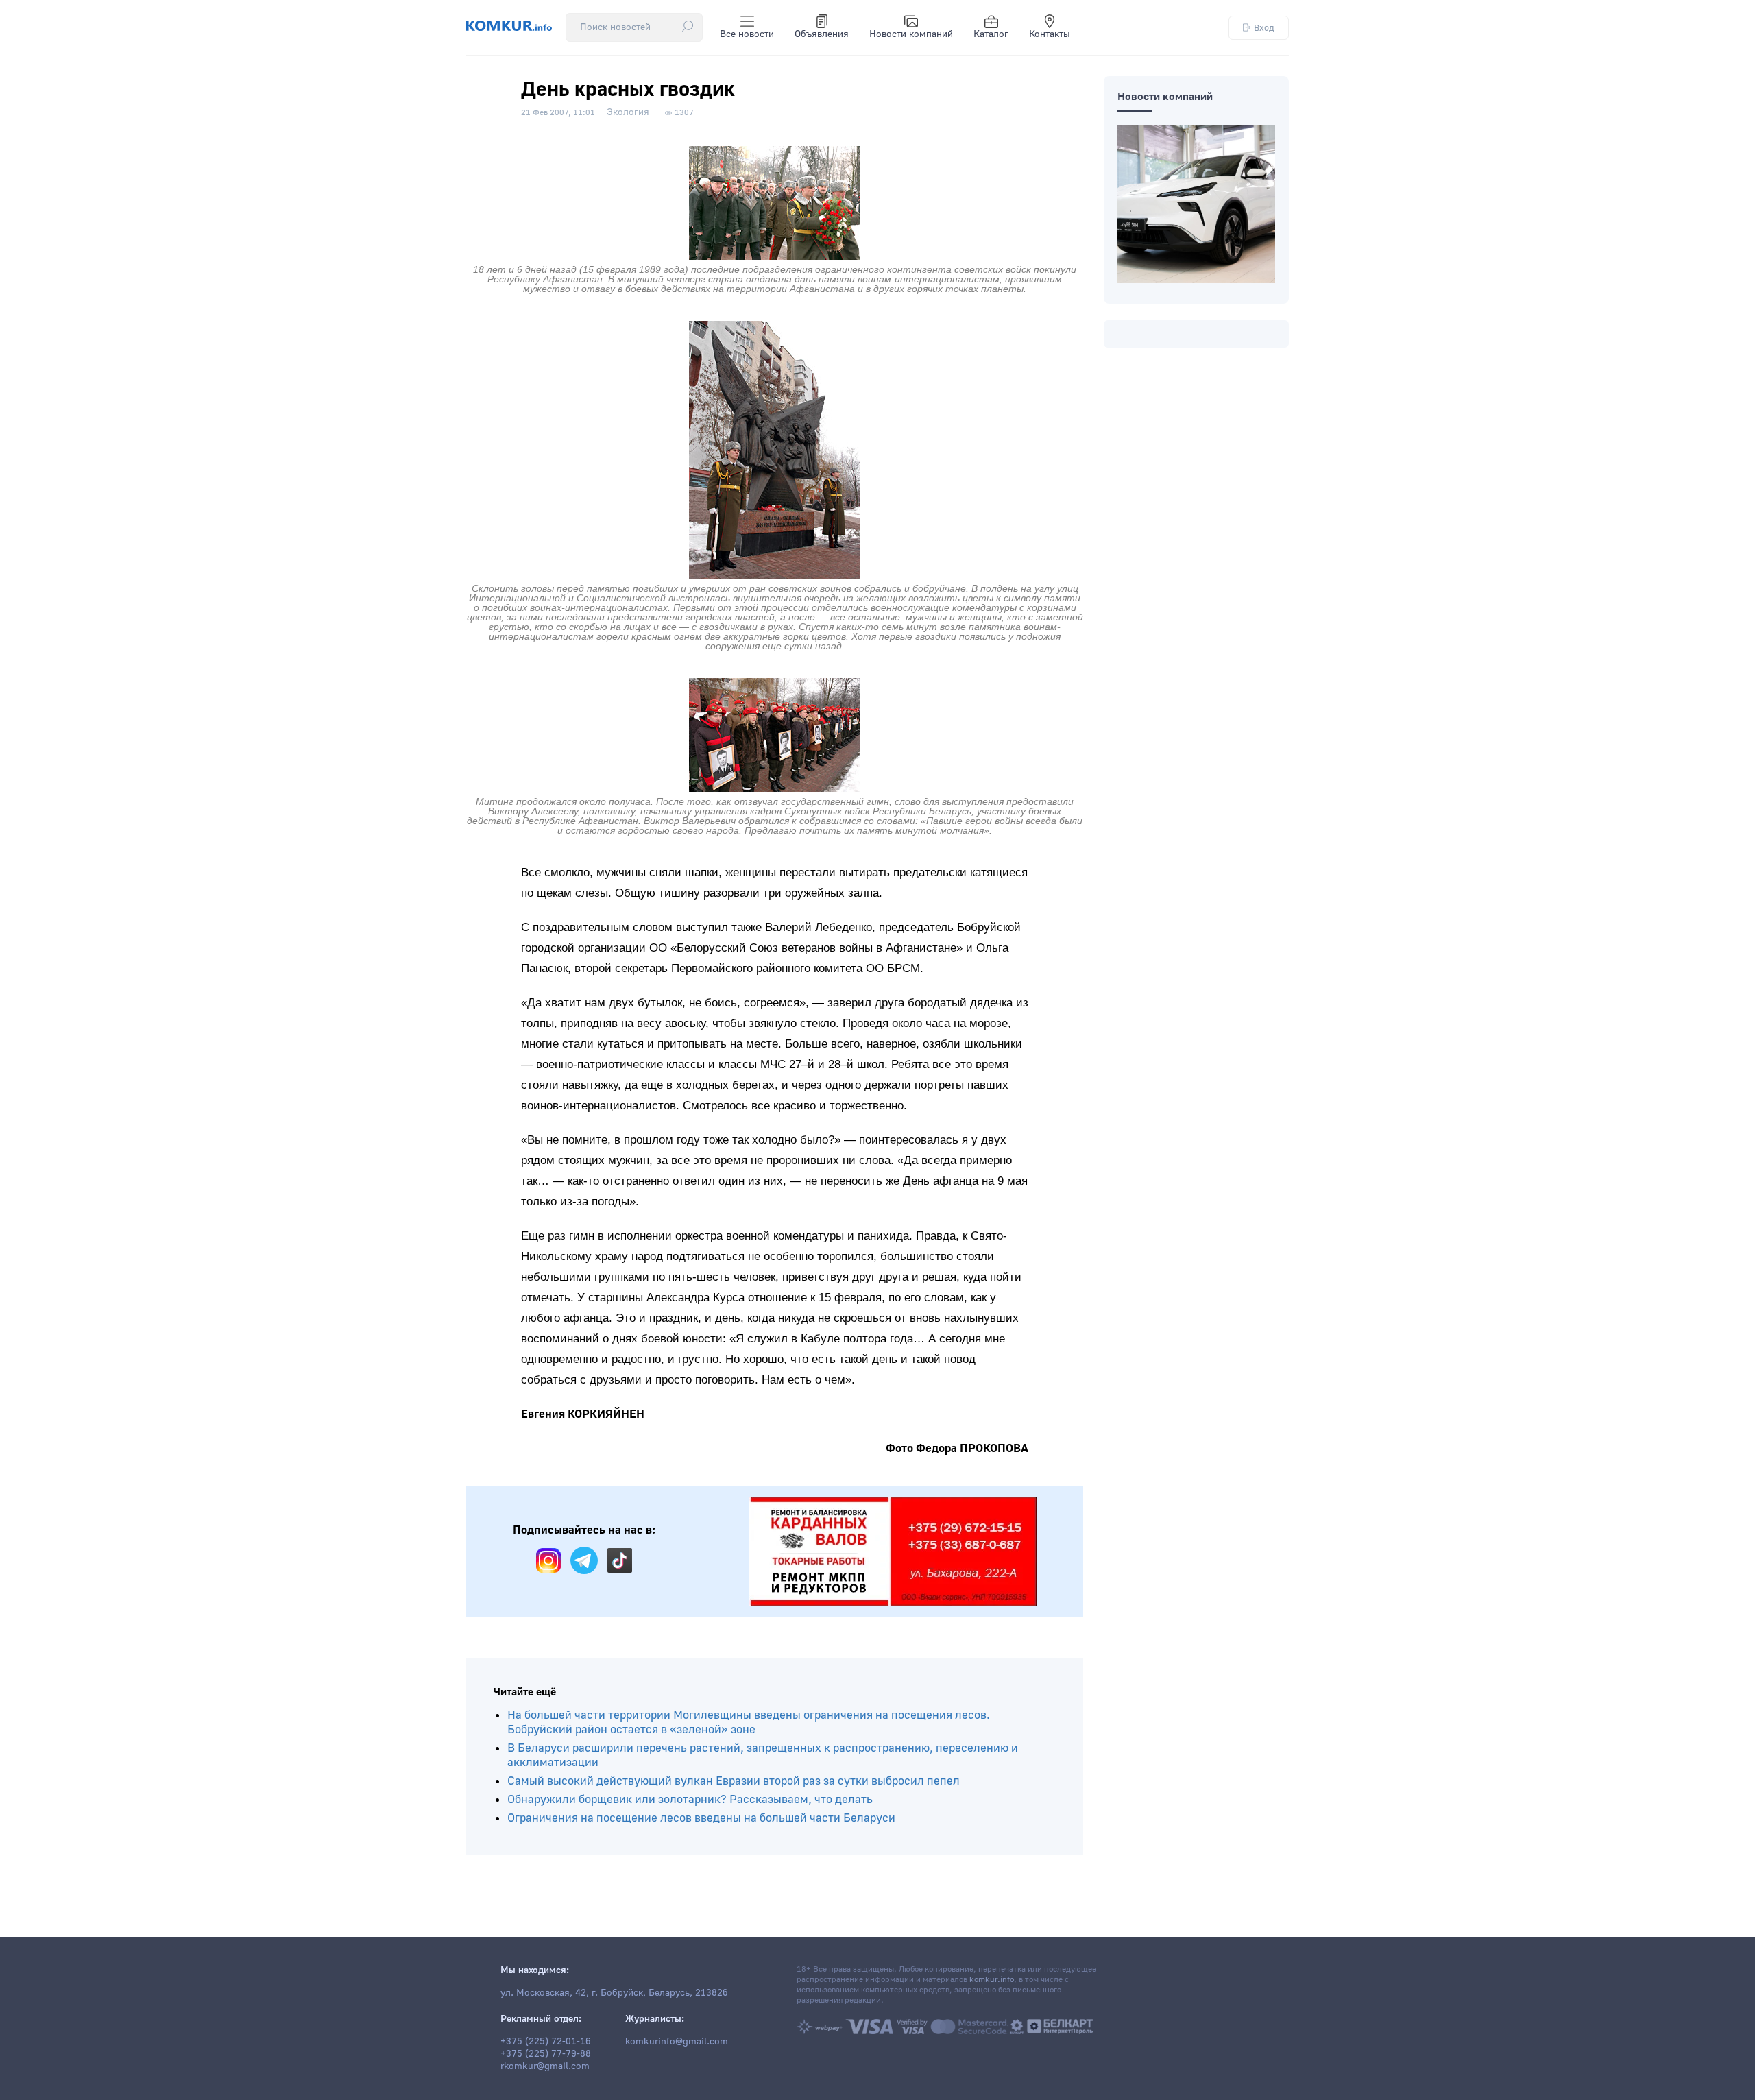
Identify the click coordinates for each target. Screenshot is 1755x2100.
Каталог (991, 34)
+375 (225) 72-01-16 (546, 2042)
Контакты (1050, 34)
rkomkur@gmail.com (545, 2066)
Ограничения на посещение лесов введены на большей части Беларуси (701, 1818)
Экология (628, 112)
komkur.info (992, 1980)
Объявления (822, 34)
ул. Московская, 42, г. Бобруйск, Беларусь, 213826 (614, 1993)
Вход (1264, 28)
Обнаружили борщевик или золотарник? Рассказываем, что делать (690, 1799)
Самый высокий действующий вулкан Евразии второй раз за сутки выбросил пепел (734, 1781)
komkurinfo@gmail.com (677, 2042)
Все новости (747, 34)
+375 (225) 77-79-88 (546, 2054)
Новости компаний (911, 34)
